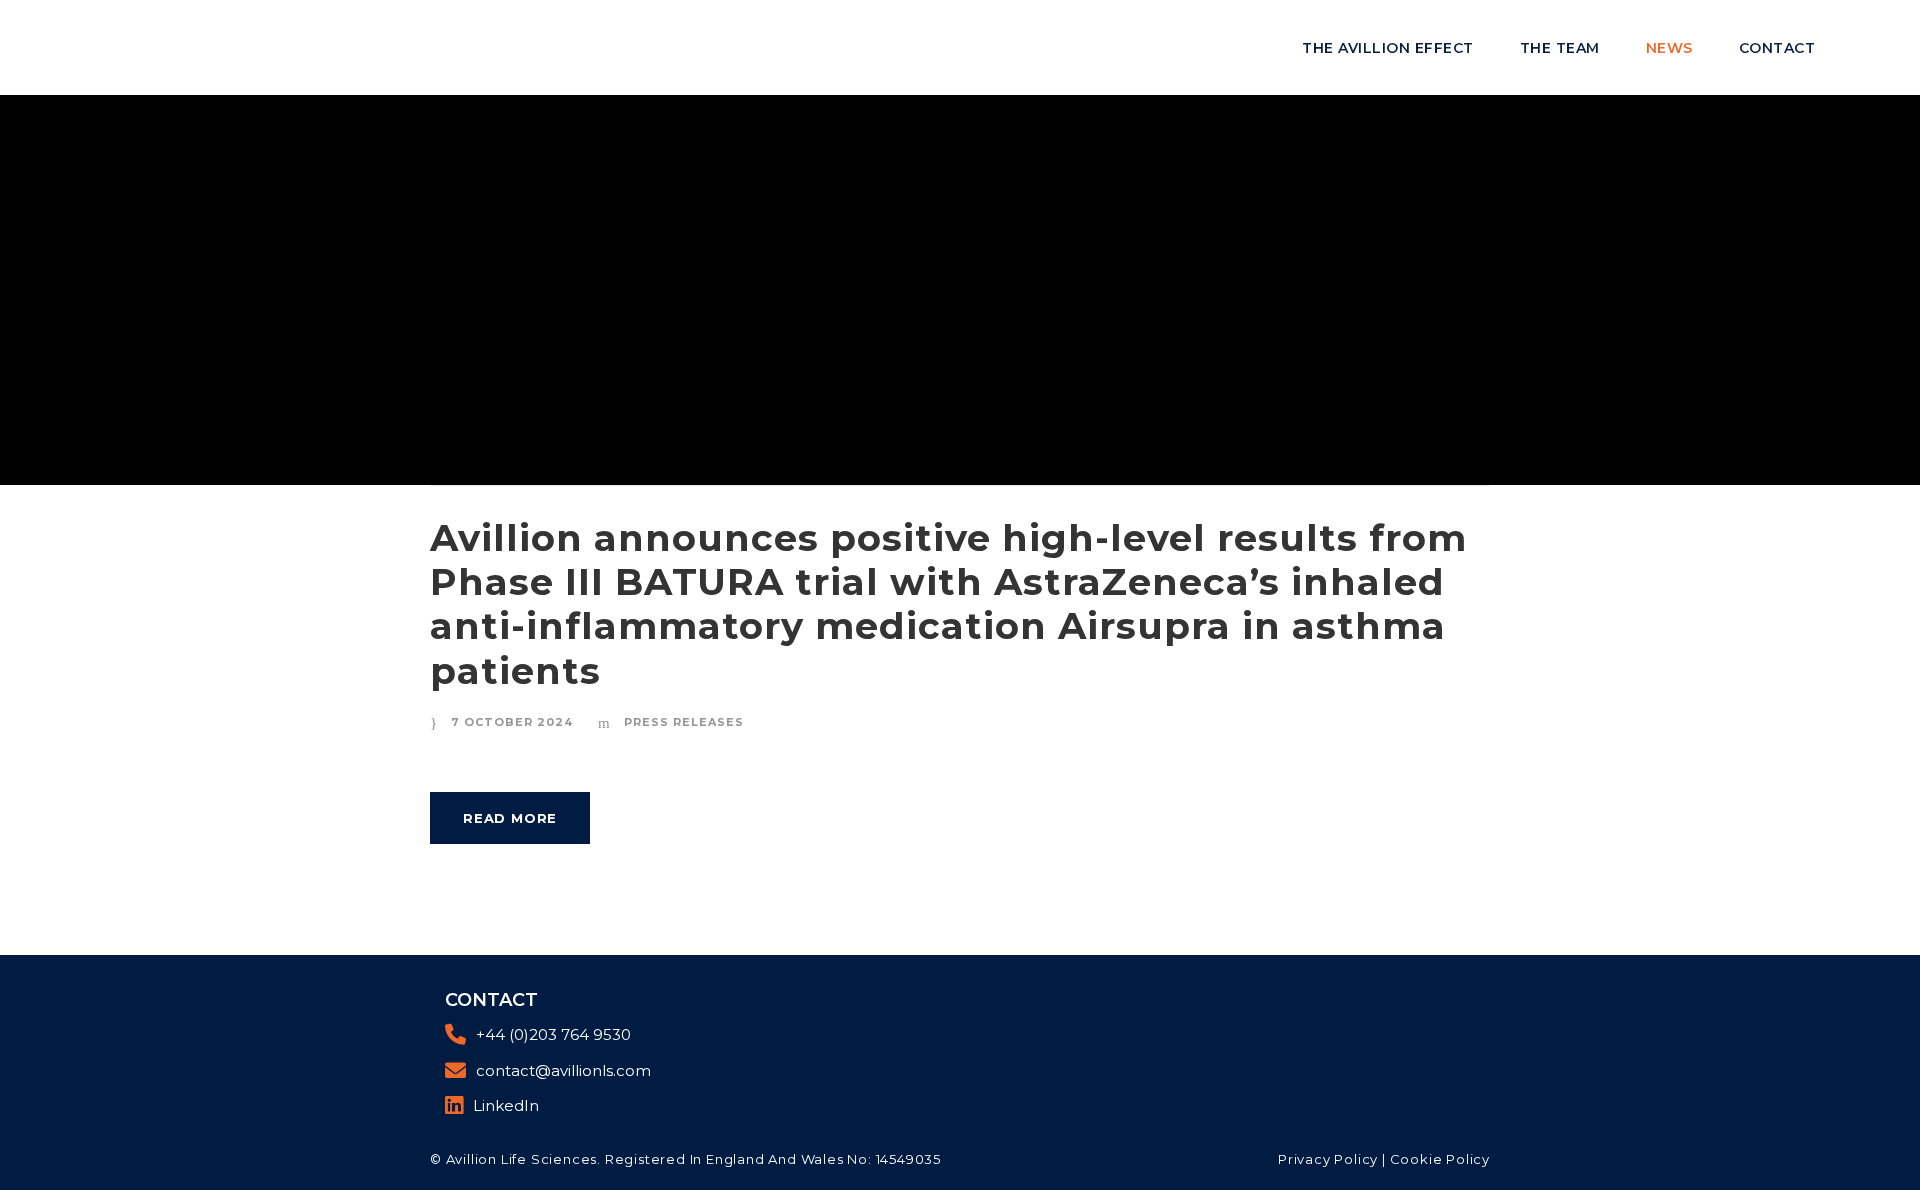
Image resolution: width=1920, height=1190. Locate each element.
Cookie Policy (1440, 1159)
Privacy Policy (1328, 1159)
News (1669, 48)
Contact (1777, 48)
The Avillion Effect (1388, 48)
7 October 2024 (512, 722)
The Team (1560, 48)
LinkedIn (506, 1105)
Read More (510, 818)
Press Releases (684, 722)
